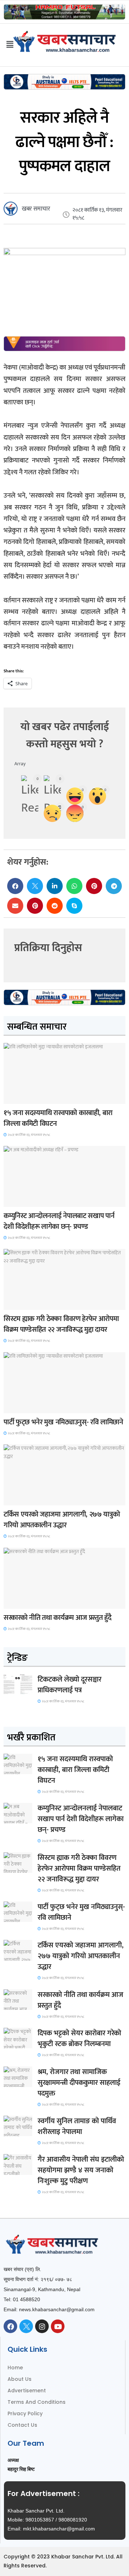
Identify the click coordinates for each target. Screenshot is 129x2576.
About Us (20, 2379)
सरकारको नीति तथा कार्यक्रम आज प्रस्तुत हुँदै (58, 1618)
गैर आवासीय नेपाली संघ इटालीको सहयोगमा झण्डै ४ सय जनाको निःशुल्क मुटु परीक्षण (81, 2170)
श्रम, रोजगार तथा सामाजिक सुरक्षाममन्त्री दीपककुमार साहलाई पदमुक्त (79, 2083)
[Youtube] (58, 2326)
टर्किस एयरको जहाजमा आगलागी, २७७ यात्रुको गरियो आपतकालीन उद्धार (62, 1520)
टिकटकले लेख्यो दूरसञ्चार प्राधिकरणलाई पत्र (70, 1685)
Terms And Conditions (37, 2402)
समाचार (16, 1097)
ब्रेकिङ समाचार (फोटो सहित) (32, 1499)
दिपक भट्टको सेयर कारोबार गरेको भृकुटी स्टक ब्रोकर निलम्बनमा (79, 2039)
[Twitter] (26, 2326)
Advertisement (27, 2391)
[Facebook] (10, 2326)
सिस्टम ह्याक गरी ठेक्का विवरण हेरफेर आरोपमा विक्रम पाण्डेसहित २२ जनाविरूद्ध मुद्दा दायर (61, 1324)
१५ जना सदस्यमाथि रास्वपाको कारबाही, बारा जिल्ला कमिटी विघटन (58, 1118)
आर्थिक (15, 1602)
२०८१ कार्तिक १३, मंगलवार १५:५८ (28, 1135)
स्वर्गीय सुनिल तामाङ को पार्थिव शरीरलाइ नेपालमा (77, 2126)
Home (15, 2368)
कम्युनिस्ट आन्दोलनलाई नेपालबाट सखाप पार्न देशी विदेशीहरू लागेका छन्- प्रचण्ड (59, 1221)
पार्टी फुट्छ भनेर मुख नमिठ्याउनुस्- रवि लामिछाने (63, 1422)
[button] (15, 886)
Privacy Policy (25, 2413)
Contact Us (22, 2425)
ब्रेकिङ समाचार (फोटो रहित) (32, 1200)
